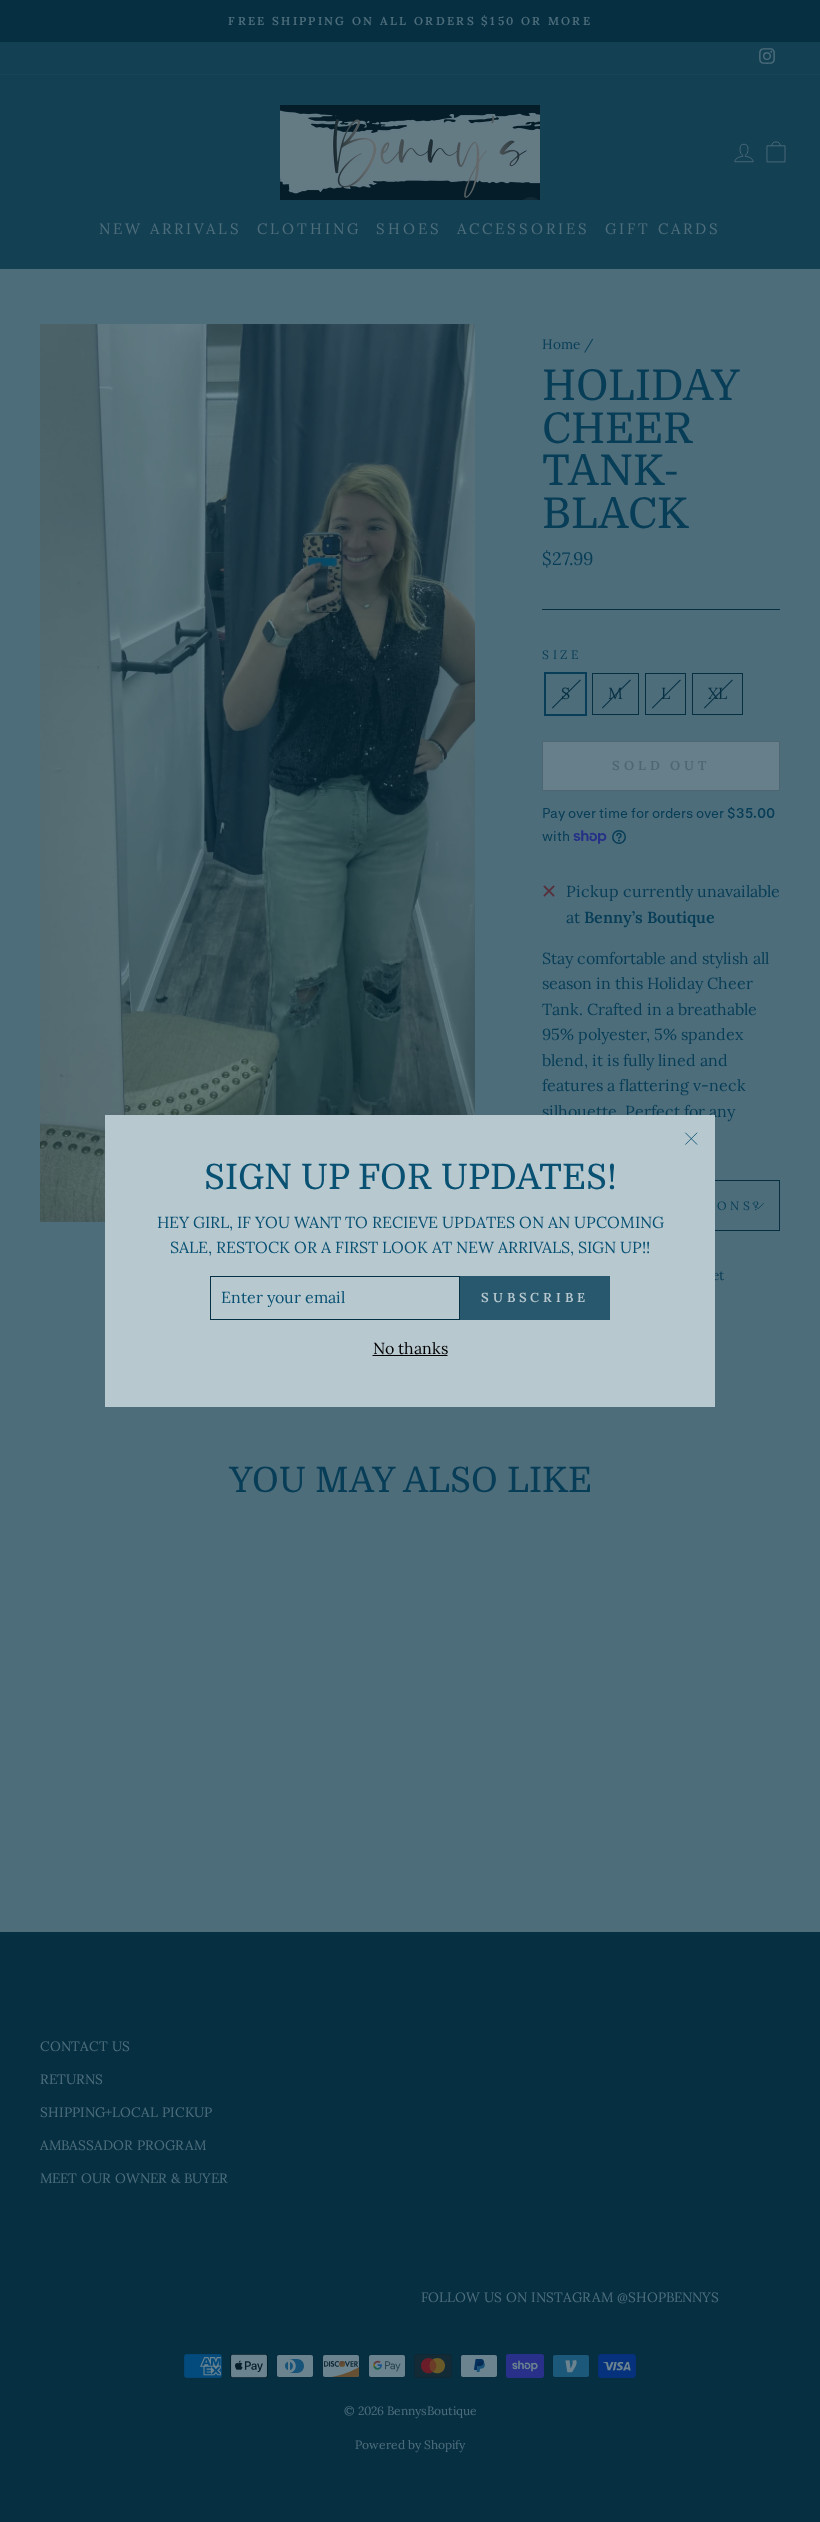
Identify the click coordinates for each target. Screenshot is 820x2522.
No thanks (410, 1348)
